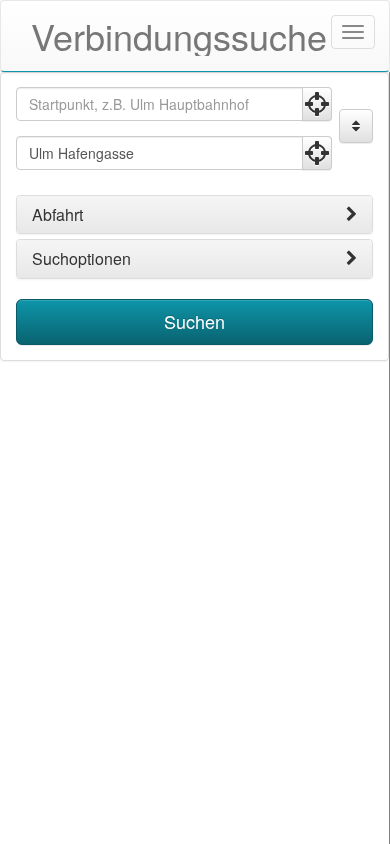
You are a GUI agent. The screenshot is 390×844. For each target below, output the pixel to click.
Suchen (194, 321)
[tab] (194, 215)
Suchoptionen (81, 259)
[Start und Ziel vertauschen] (356, 126)
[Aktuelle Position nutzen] (317, 104)
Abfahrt (57, 215)
